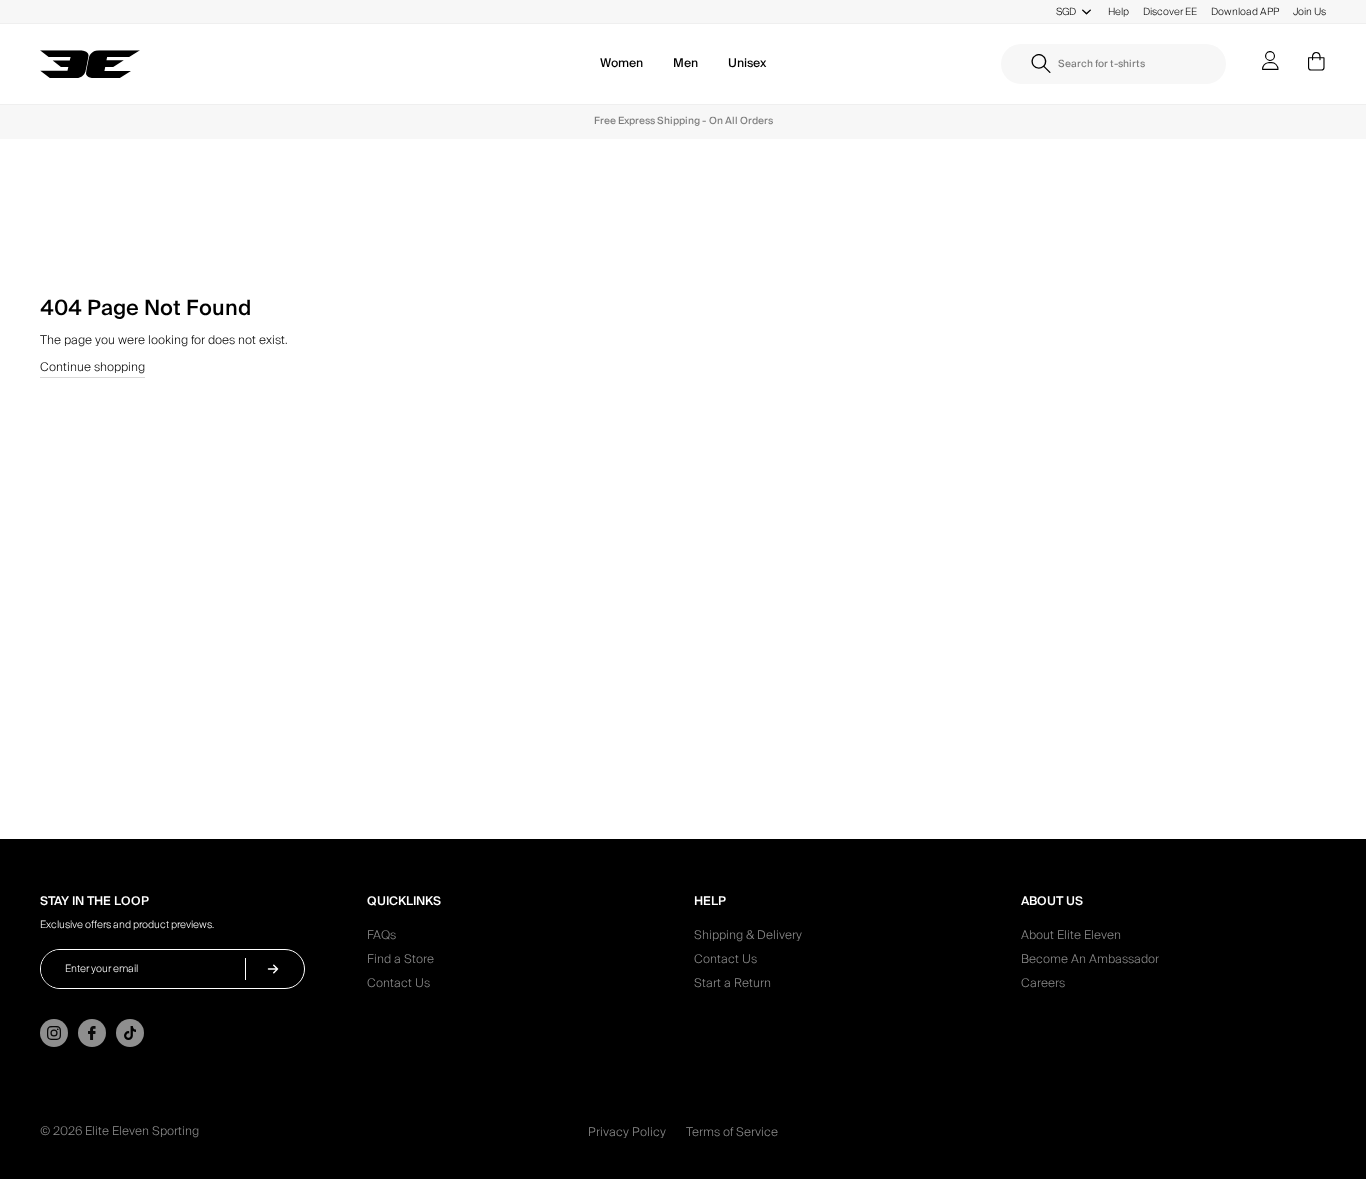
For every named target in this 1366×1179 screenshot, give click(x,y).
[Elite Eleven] (90, 65)
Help (1118, 11)
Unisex (747, 63)
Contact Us (398, 986)
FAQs (381, 938)
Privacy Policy (627, 1132)
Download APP (1245, 11)
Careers (1043, 986)
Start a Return (732, 986)
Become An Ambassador (1090, 962)
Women (621, 63)
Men (685, 63)
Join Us (1309, 11)
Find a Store (400, 962)
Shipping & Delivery (748, 938)
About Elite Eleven (1071, 938)
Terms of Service (732, 1132)
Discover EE (1170, 11)
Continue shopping (92, 369)
